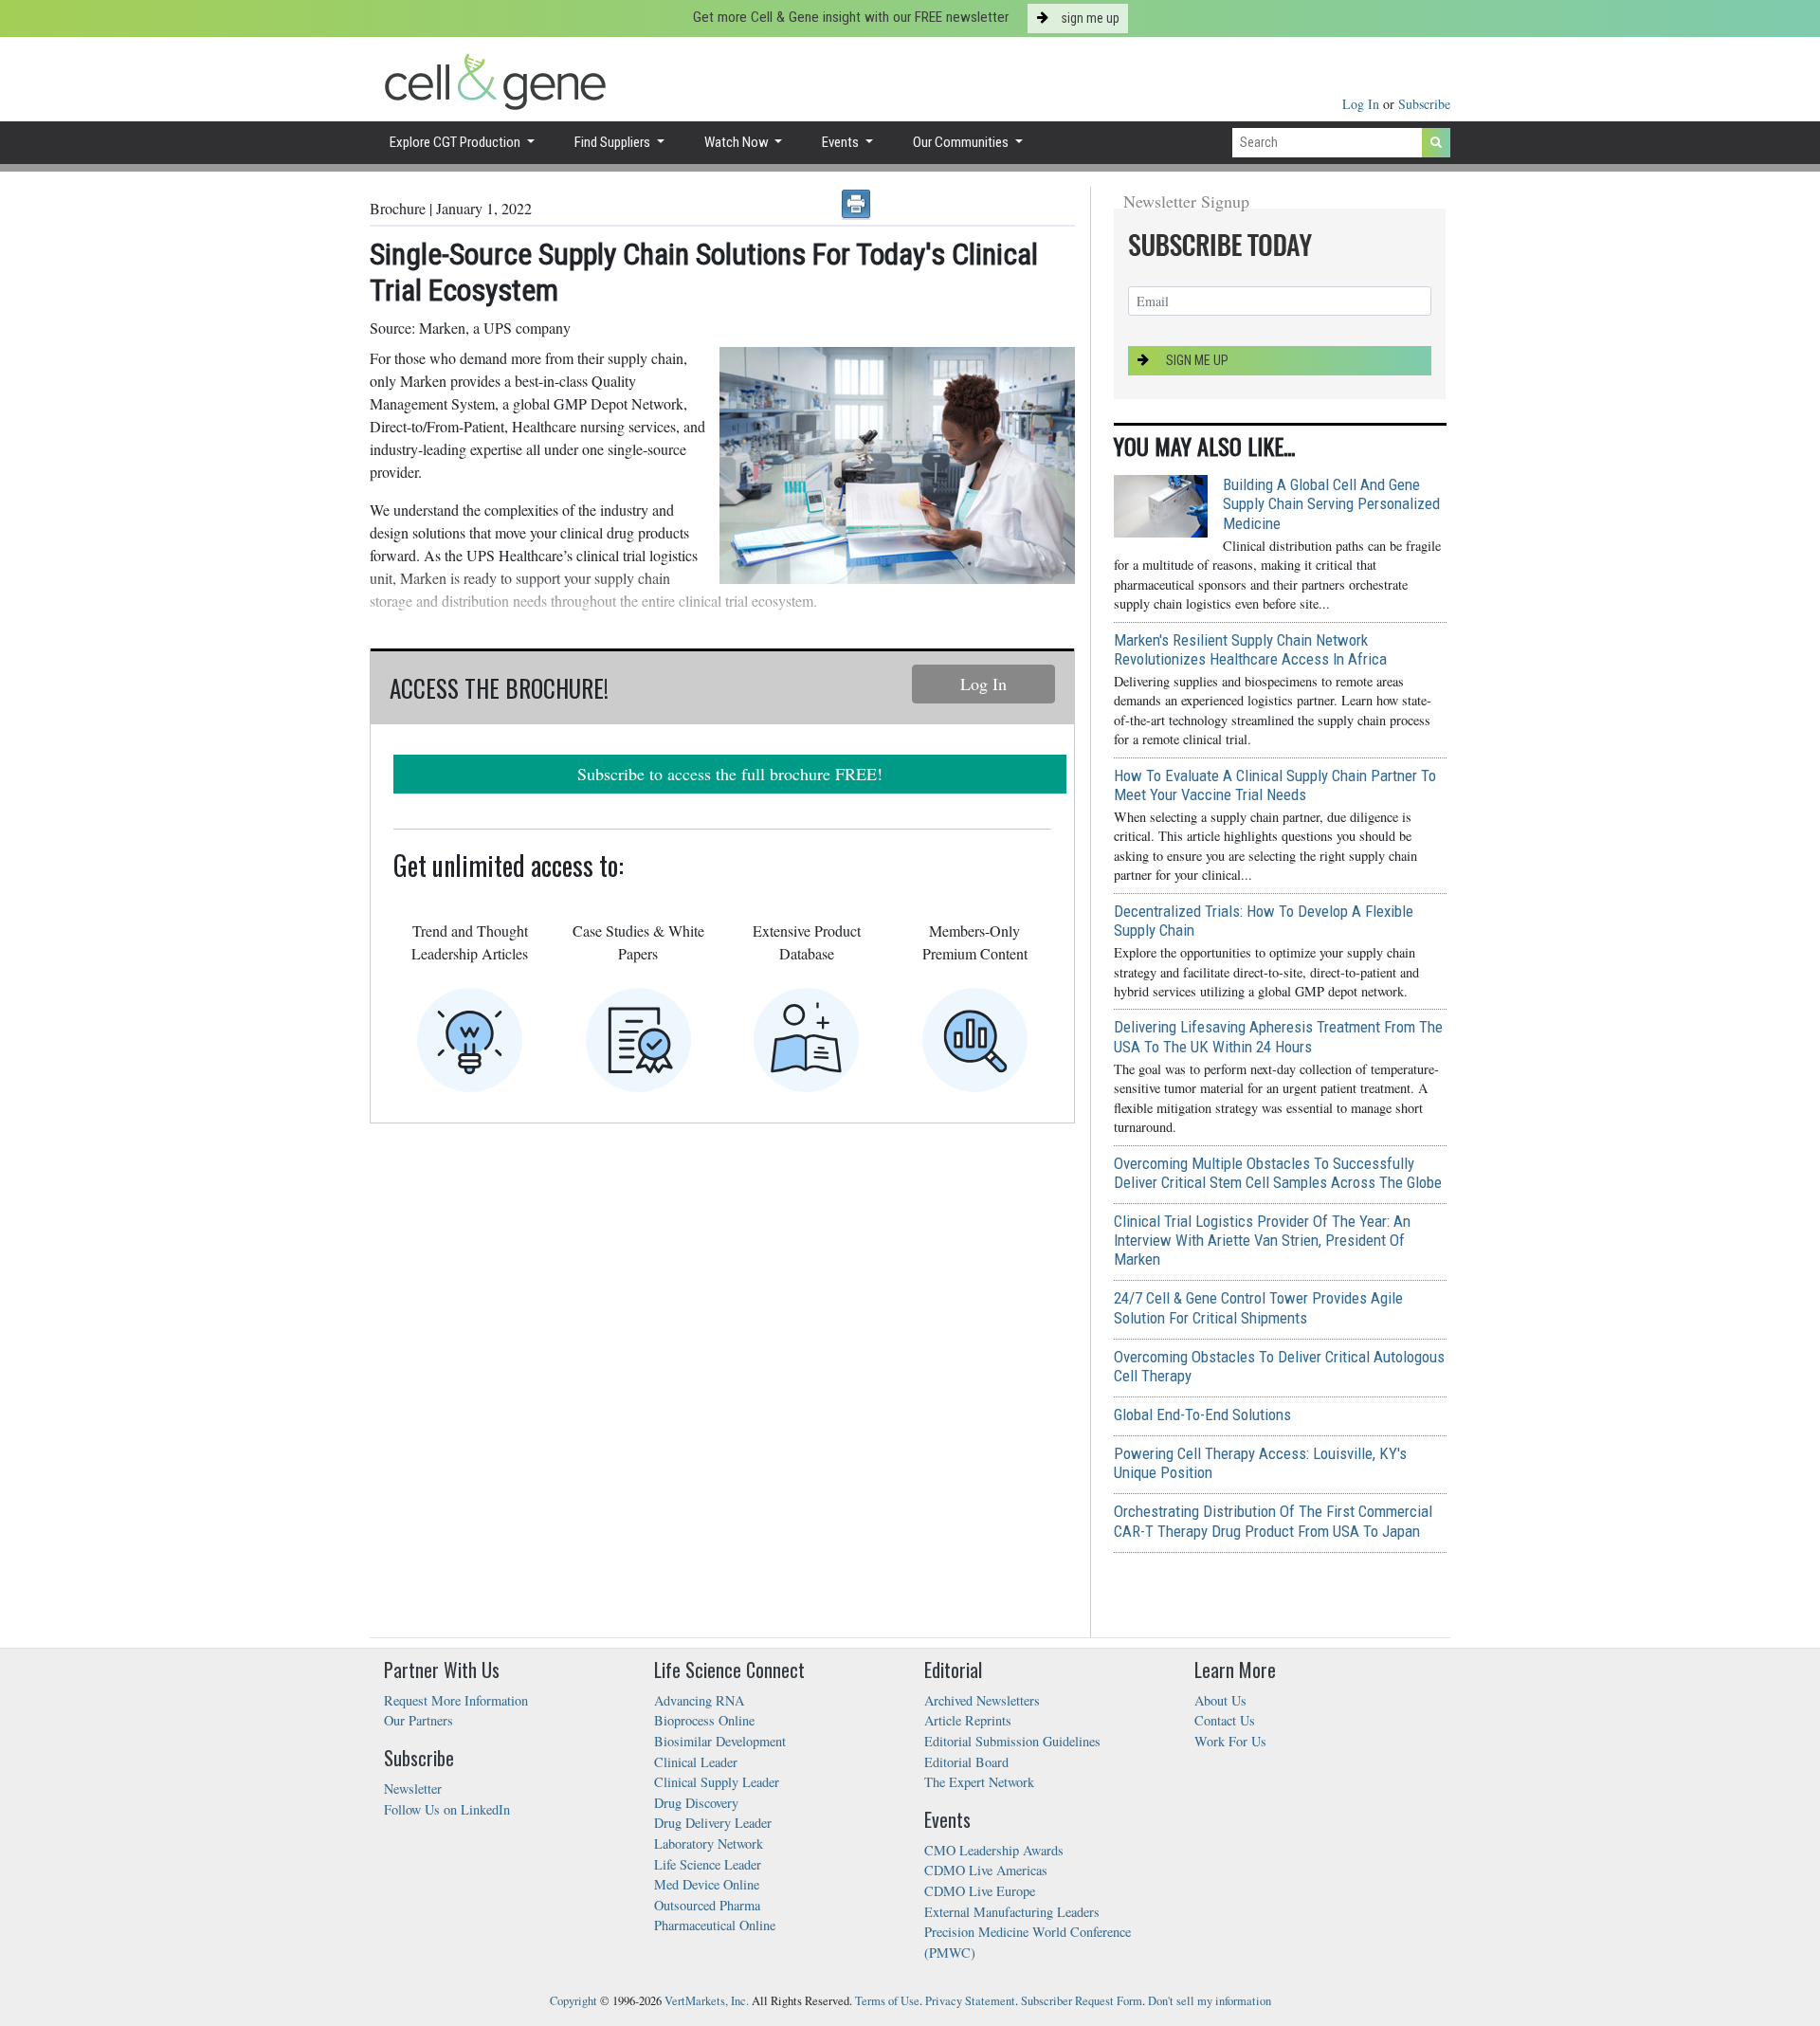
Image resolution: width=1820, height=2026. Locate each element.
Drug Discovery (696, 1803)
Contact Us (1225, 1720)
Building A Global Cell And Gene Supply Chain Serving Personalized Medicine (1331, 503)
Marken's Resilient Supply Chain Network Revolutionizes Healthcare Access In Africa (1250, 649)
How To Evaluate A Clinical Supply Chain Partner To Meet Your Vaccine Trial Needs (1275, 785)
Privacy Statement (970, 2001)
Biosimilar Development (720, 1741)
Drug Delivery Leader (713, 1823)
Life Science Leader (708, 1864)
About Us (1220, 1700)
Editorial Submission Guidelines (1012, 1741)
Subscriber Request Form (1082, 2001)
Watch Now (738, 142)
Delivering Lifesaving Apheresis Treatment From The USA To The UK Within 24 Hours (1278, 1036)
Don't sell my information (1210, 2001)
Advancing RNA (699, 1700)
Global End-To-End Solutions (1202, 1415)
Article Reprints (968, 1720)
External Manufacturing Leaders (1012, 1912)
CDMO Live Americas (986, 1870)
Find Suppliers (614, 142)
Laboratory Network (709, 1843)
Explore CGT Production (456, 142)
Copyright (573, 2001)
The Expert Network (979, 1782)
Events (842, 142)
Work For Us (1230, 1741)
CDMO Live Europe (980, 1891)
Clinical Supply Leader (717, 1782)
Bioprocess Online (704, 1720)
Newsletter (413, 1789)
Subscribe (1424, 104)
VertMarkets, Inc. (707, 2001)
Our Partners (419, 1720)
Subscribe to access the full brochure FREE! (730, 774)
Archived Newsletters (982, 1700)
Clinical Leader (696, 1762)
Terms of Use (887, 2001)
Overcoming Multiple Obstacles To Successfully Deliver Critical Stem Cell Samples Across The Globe (1278, 1173)
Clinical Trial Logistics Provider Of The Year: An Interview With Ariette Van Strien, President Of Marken (1262, 1240)
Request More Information (456, 1700)
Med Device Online (707, 1884)
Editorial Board (966, 1762)
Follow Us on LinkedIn (447, 1809)
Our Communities (962, 142)
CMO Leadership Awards (994, 1850)
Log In (1363, 104)
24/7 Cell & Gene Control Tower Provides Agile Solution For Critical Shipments (1258, 1307)
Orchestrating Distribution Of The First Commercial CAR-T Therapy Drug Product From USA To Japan (1273, 1521)
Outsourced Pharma (707, 1905)
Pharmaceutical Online (715, 1925)
